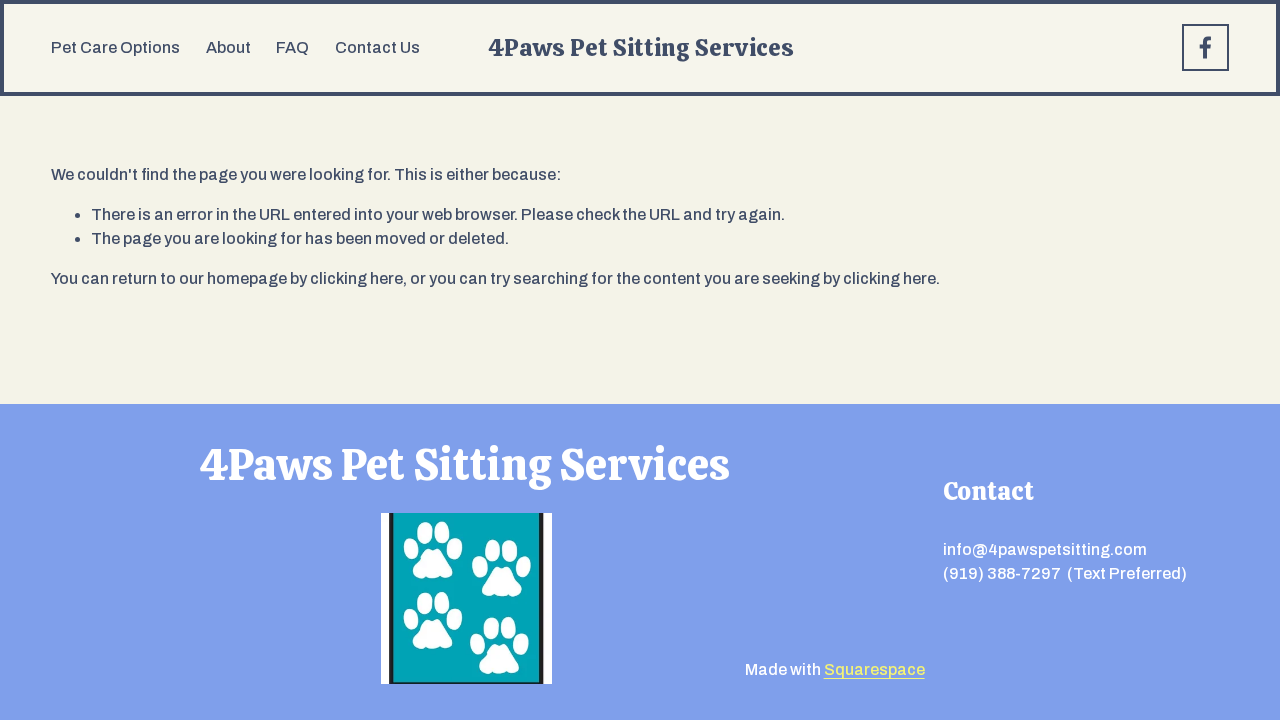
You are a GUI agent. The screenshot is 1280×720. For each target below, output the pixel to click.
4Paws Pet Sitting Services (641, 47)
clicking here (356, 278)
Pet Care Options (115, 47)
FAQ (292, 47)
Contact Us (377, 47)
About (228, 47)
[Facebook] (1205, 47)
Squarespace (874, 669)
